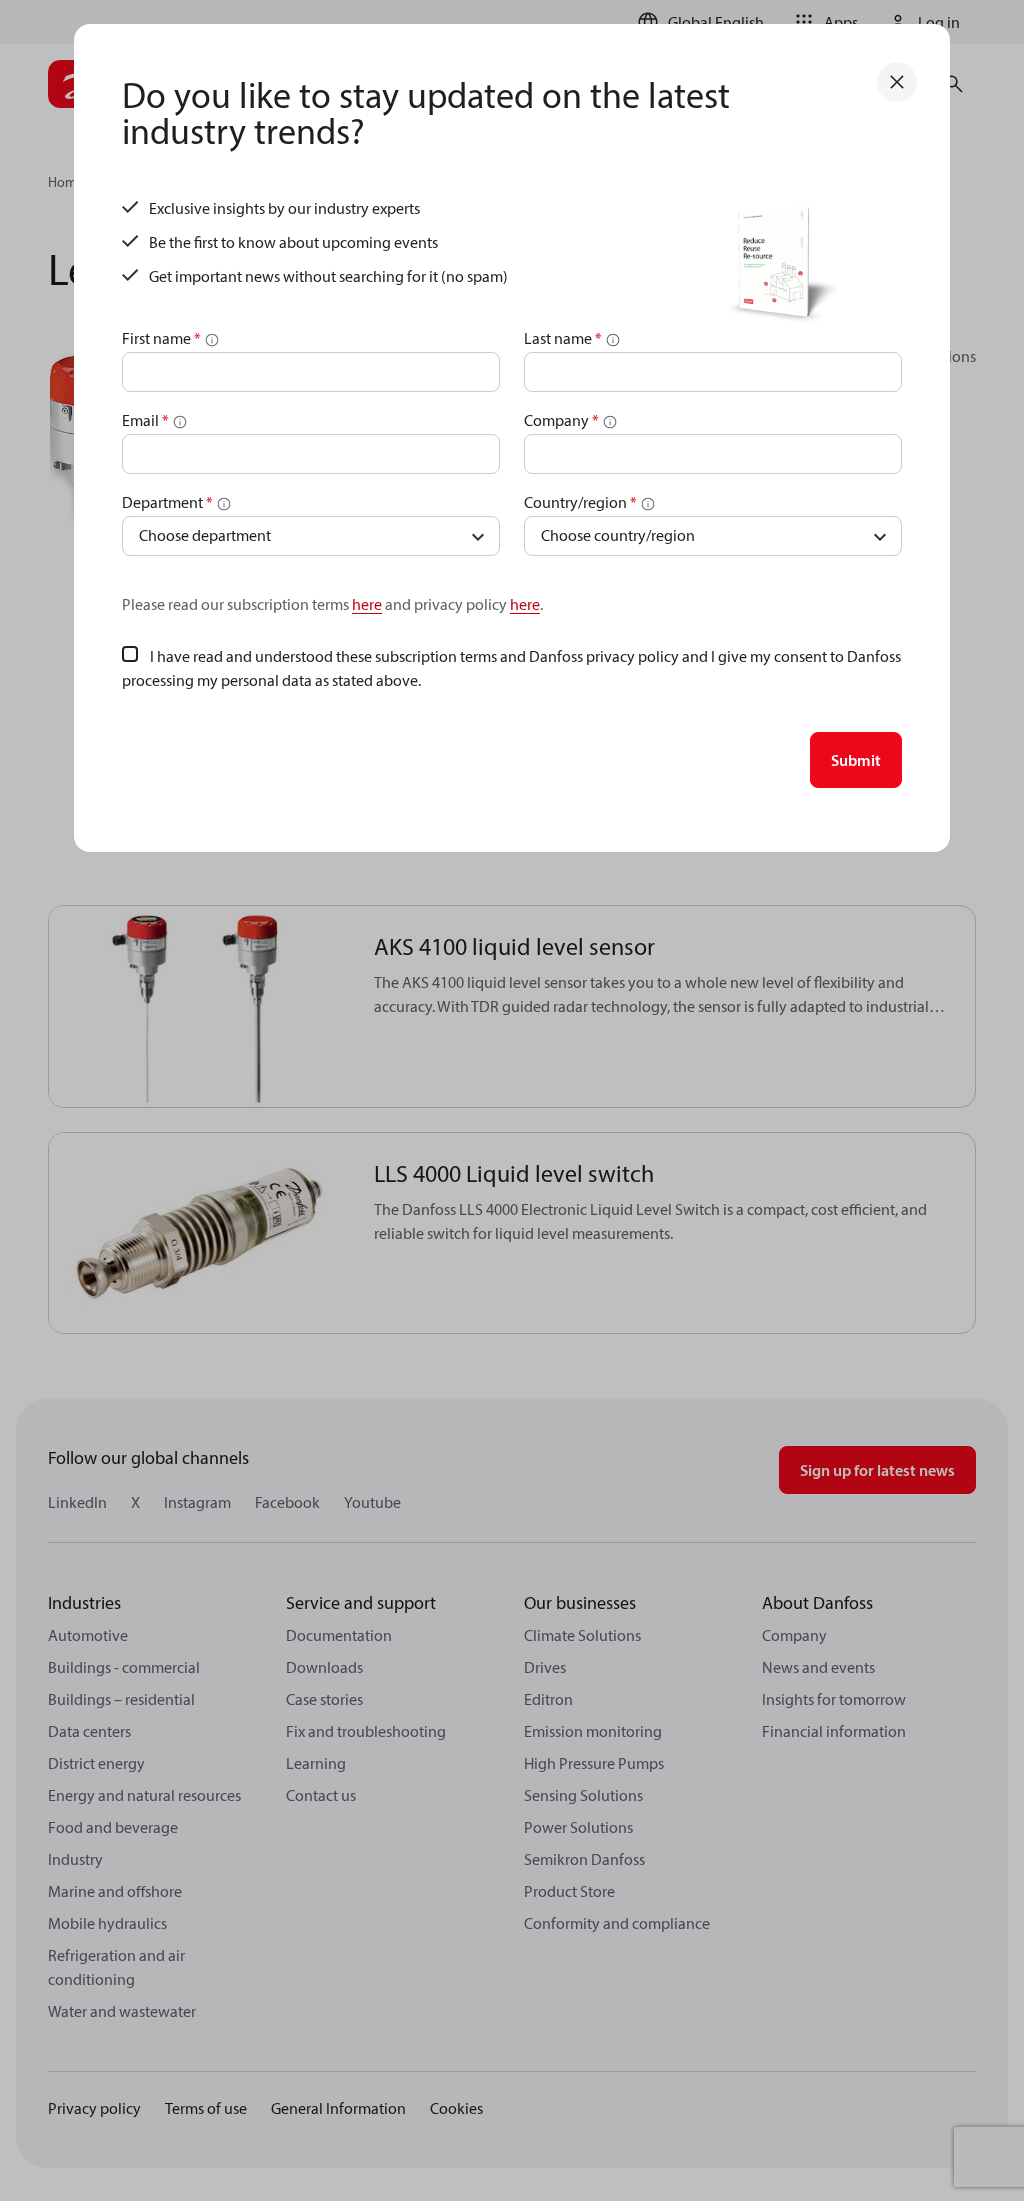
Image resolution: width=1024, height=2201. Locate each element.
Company (561, 420)
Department (167, 502)
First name (161, 338)
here (367, 604)
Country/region (580, 502)
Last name (563, 338)
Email (145, 420)
